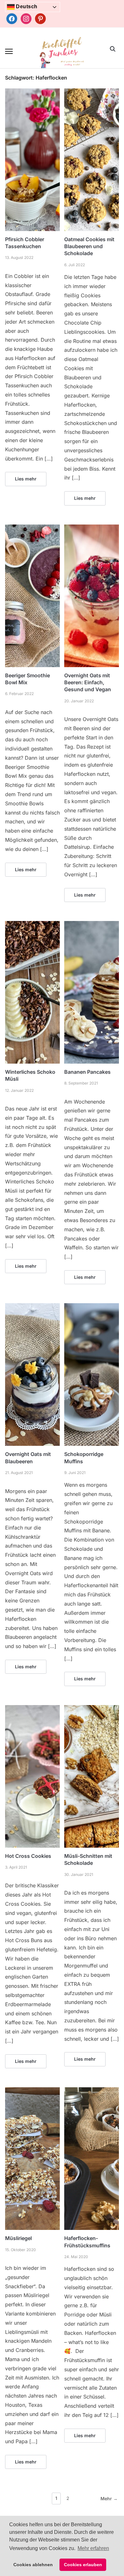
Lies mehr (26, 479)
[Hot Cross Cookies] (32, 1709)
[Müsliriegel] (32, 2091)
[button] (9, 51)
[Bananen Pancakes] (92, 925)
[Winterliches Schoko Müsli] (32, 925)
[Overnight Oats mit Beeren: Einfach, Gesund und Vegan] (92, 528)
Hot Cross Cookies (28, 1856)
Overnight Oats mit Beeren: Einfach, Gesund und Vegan (88, 683)
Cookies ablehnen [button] (33, 2565)
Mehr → (109, 2499)
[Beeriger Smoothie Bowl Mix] (32, 528)
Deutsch (26, 6)
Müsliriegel (18, 2238)
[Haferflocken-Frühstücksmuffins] (92, 2091)
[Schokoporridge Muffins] (92, 1307)
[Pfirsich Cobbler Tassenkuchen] (32, 92)
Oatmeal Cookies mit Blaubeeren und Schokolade (89, 246)
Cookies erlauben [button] (83, 2565)
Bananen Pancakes (87, 1072)
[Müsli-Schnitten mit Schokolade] (92, 1709)
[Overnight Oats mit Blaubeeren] (32, 1307)
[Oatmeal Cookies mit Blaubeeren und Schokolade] (92, 92)
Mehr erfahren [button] (93, 2548)
